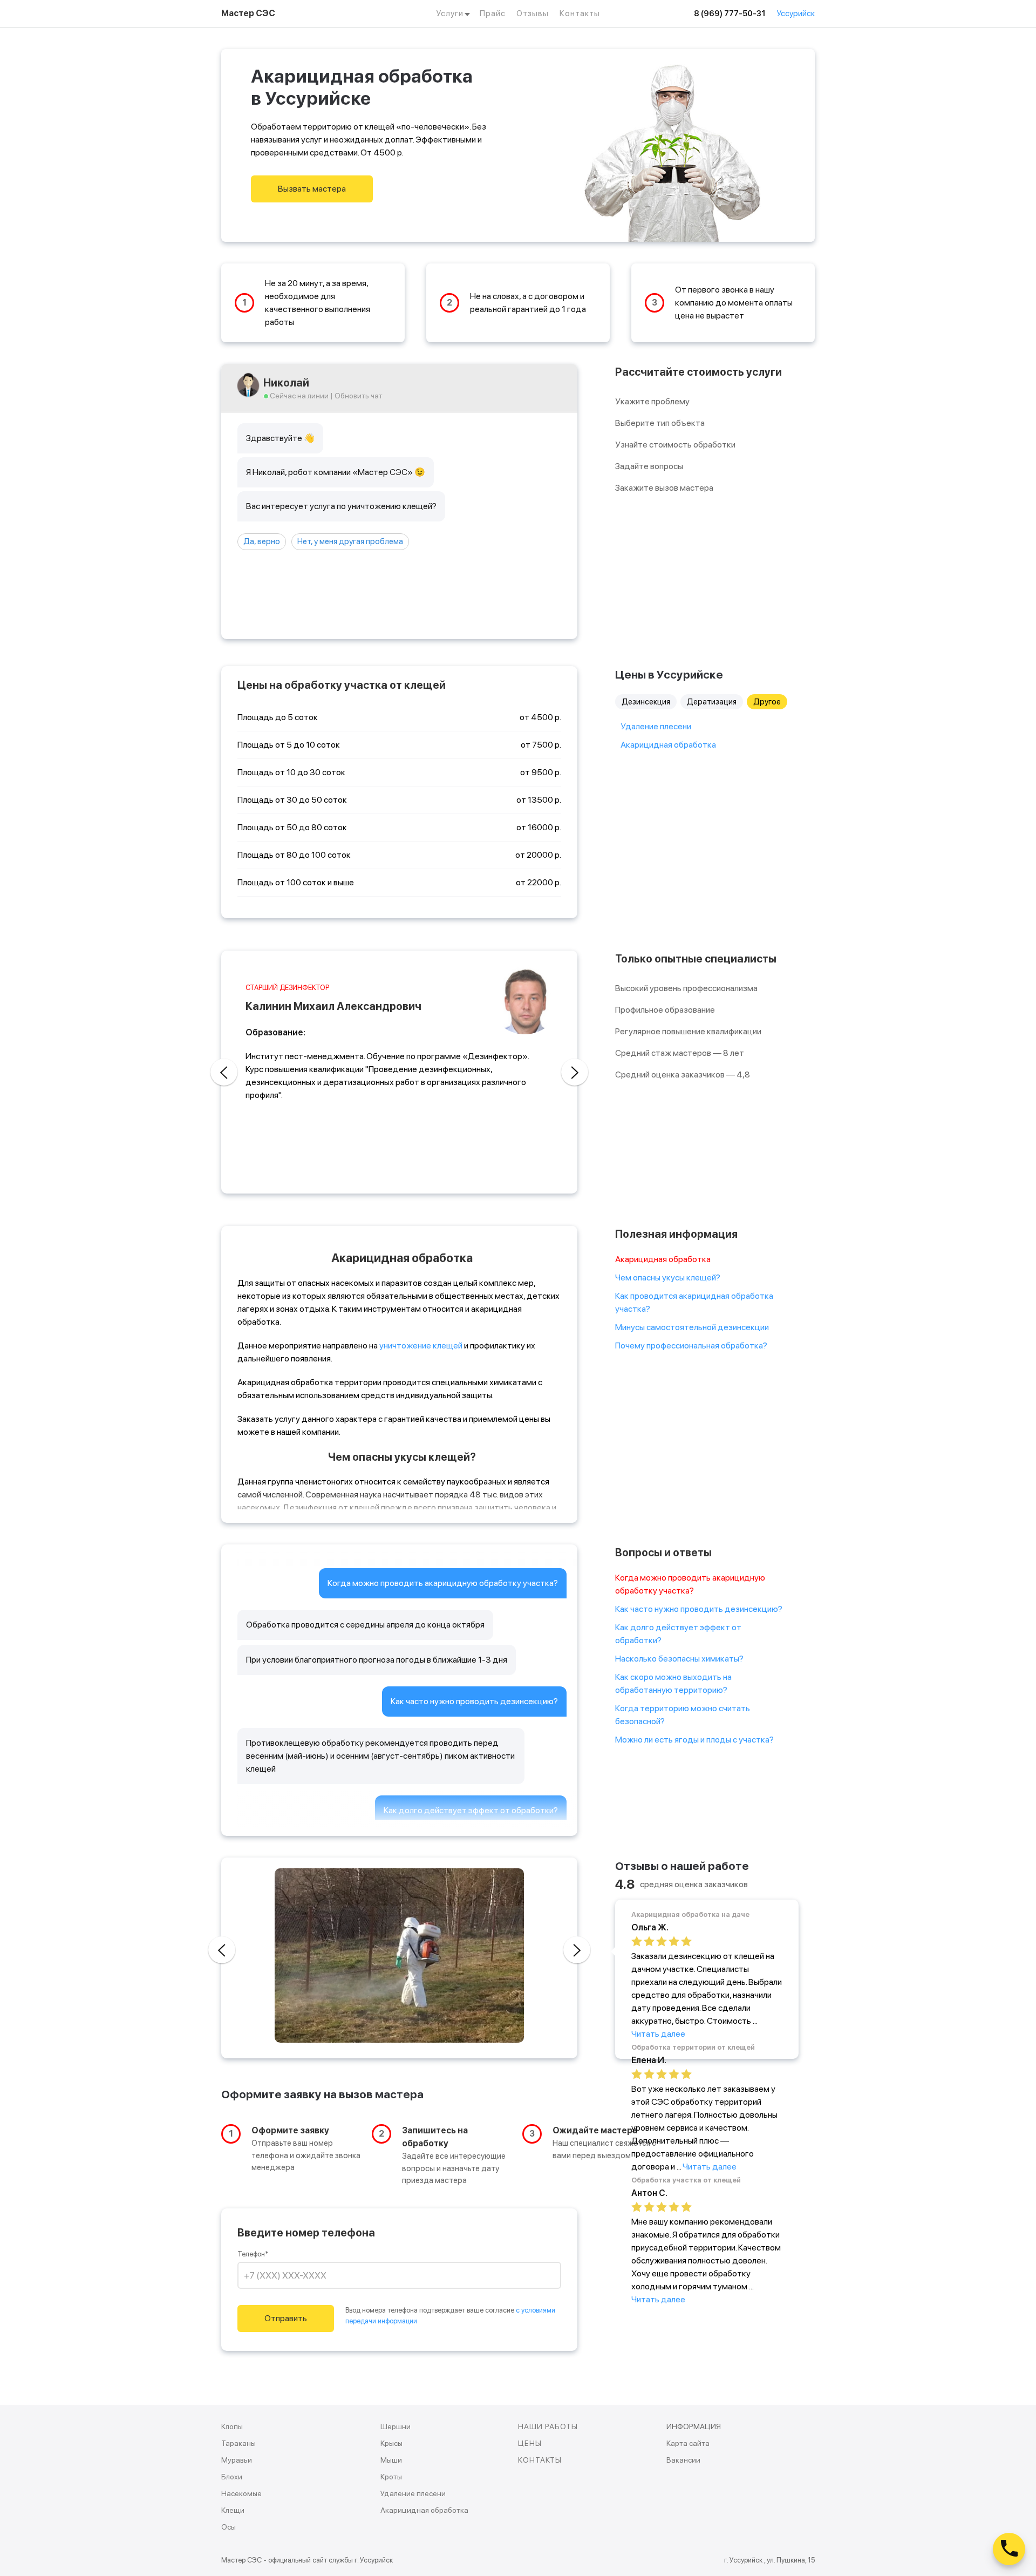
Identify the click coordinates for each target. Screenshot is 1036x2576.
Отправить (286, 2318)
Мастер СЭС (248, 13)
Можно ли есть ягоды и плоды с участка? (694, 1740)
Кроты (391, 2477)
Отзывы (533, 13)
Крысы (391, 2443)
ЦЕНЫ (530, 2443)
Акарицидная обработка (668, 745)
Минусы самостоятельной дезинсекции (692, 1327)
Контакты (580, 13)
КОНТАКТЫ (540, 2460)
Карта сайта (688, 2443)
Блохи (232, 2477)
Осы (229, 2527)
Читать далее (658, 2034)
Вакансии (683, 2460)
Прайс (493, 13)
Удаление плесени (656, 726)
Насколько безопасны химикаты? (679, 1659)
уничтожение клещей (421, 1345)
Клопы (232, 2426)
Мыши (391, 2460)
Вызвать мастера (312, 189)
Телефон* (253, 2254)
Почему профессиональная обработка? (691, 1345)
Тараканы (238, 2443)
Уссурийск (796, 13)
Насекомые (241, 2493)
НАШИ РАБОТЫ (548, 2426)
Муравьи (237, 2460)
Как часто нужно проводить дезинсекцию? (699, 1609)
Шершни (396, 2426)
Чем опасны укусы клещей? (668, 1277)
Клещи (233, 2510)
